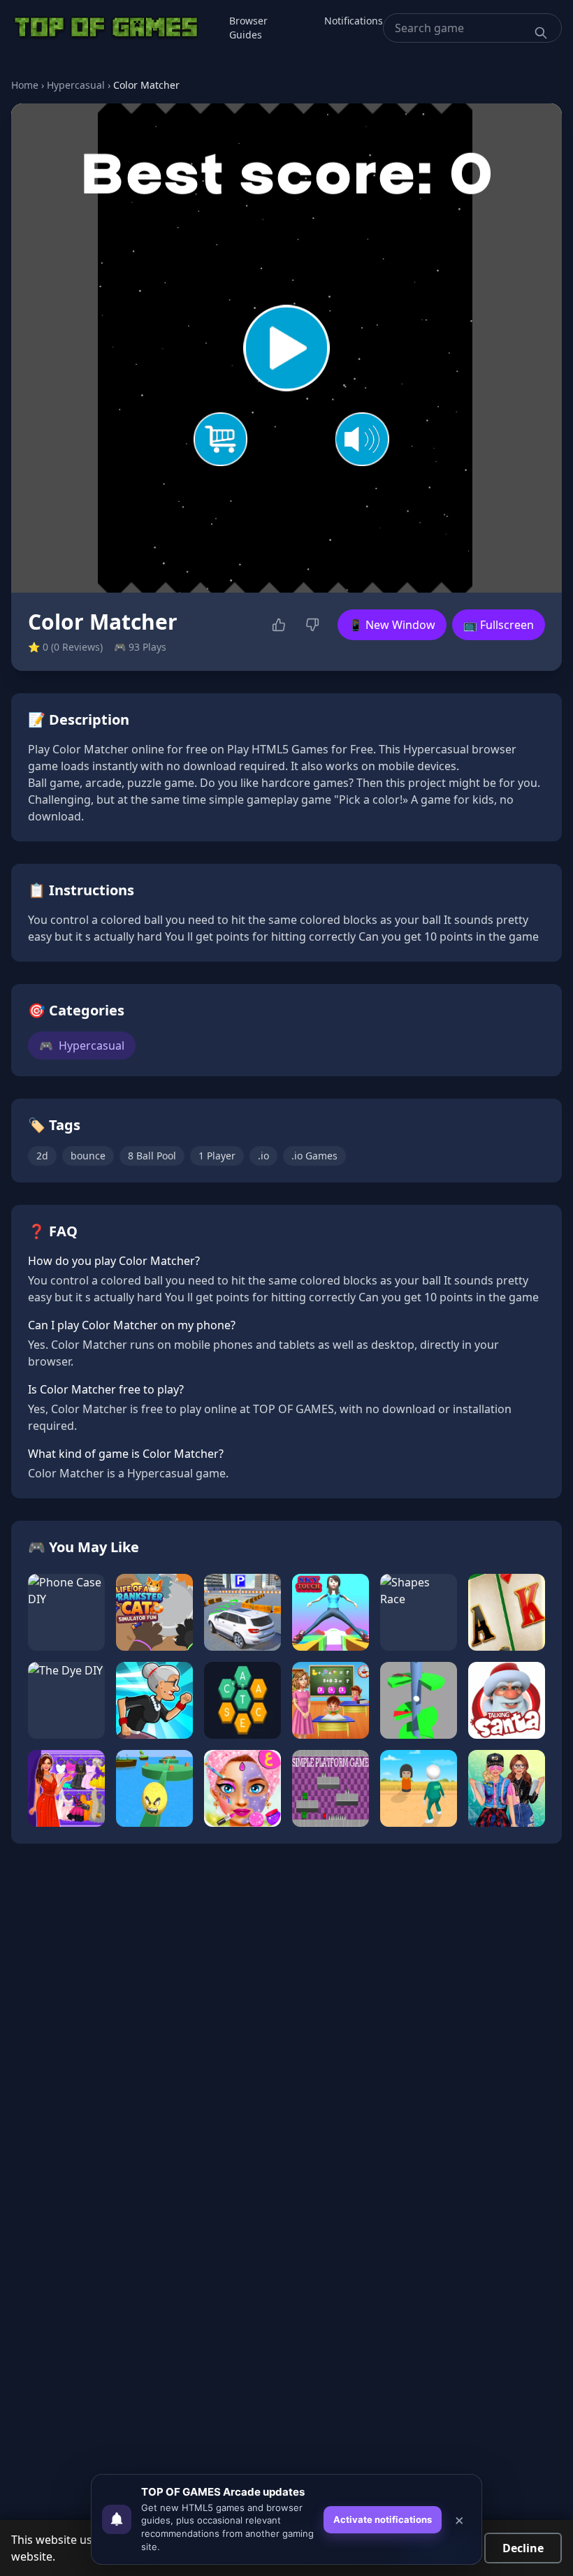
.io (263, 1156)
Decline (523, 2548)
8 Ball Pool (152, 1156)
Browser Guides (248, 28)
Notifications (354, 21)
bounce (88, 1156)
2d (42, 1156)
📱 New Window (392, 625)
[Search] (541, 33)
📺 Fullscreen (499, 625)
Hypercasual (76, 85)
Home (25, 85)
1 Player (217, 1156)
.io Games (314, 1156)
